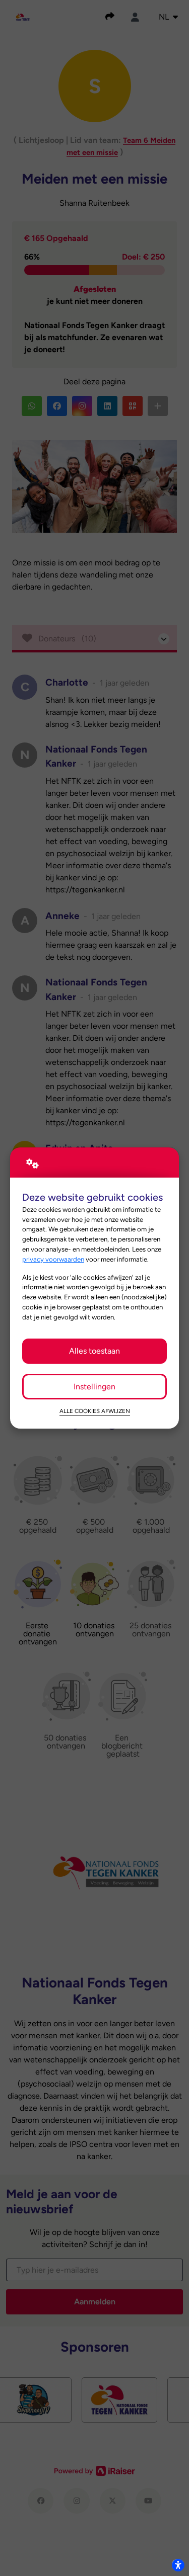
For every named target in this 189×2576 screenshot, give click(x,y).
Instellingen (94, 1387)
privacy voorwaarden (53, 1259)
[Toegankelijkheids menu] (178, 2565)
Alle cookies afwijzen (95, 1411)
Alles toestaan (94, 1351)
